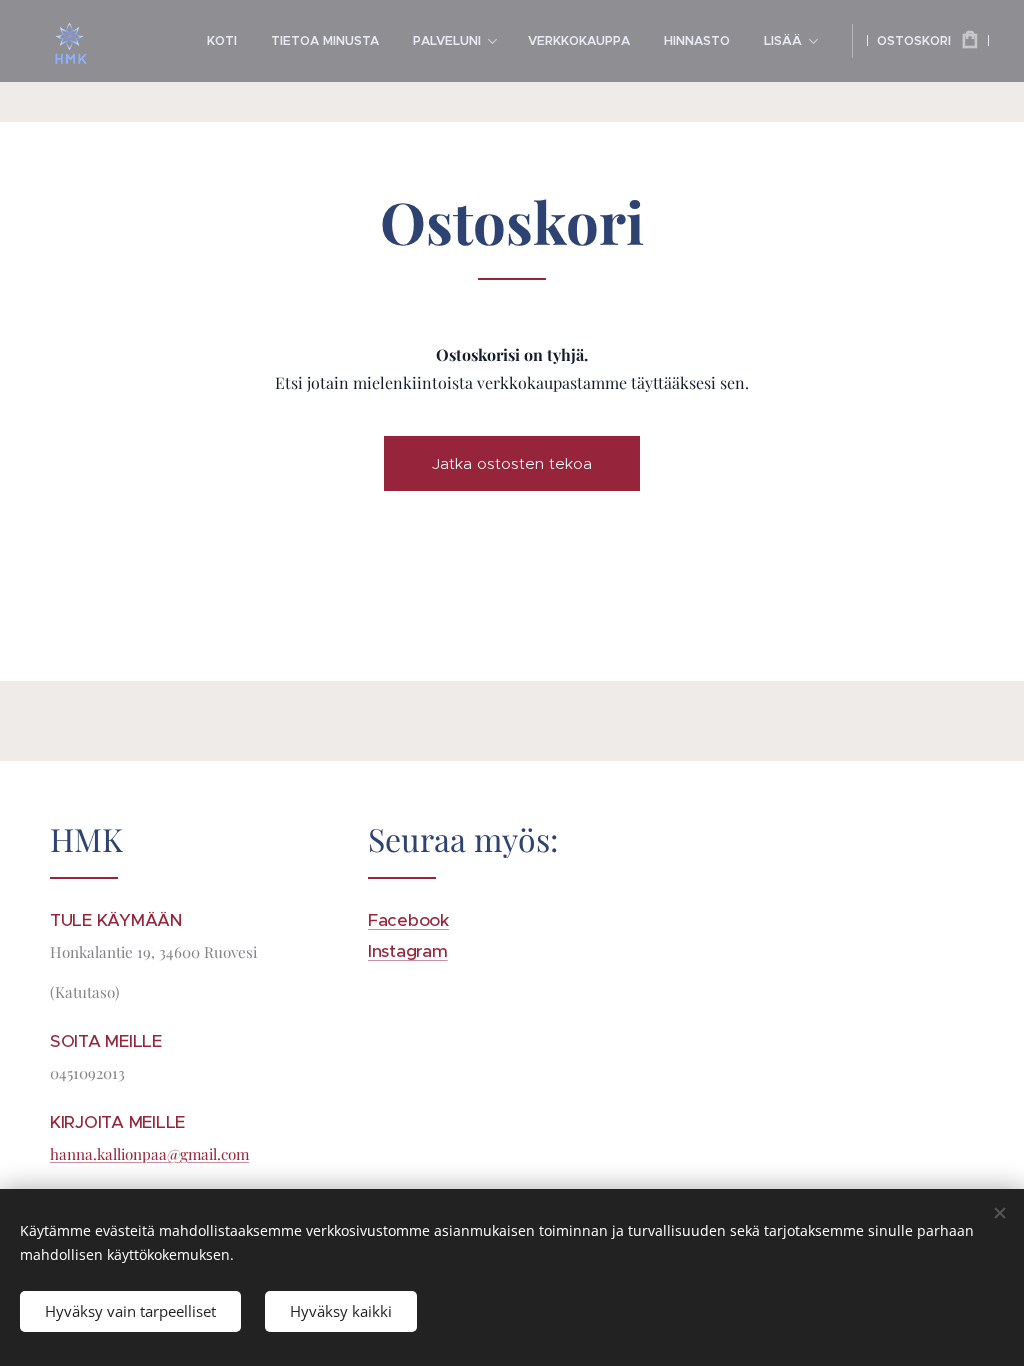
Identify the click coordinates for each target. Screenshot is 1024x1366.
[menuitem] (222, 41)
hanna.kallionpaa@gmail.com (149, 1154)
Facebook (408, 920)
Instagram (408, 951)
